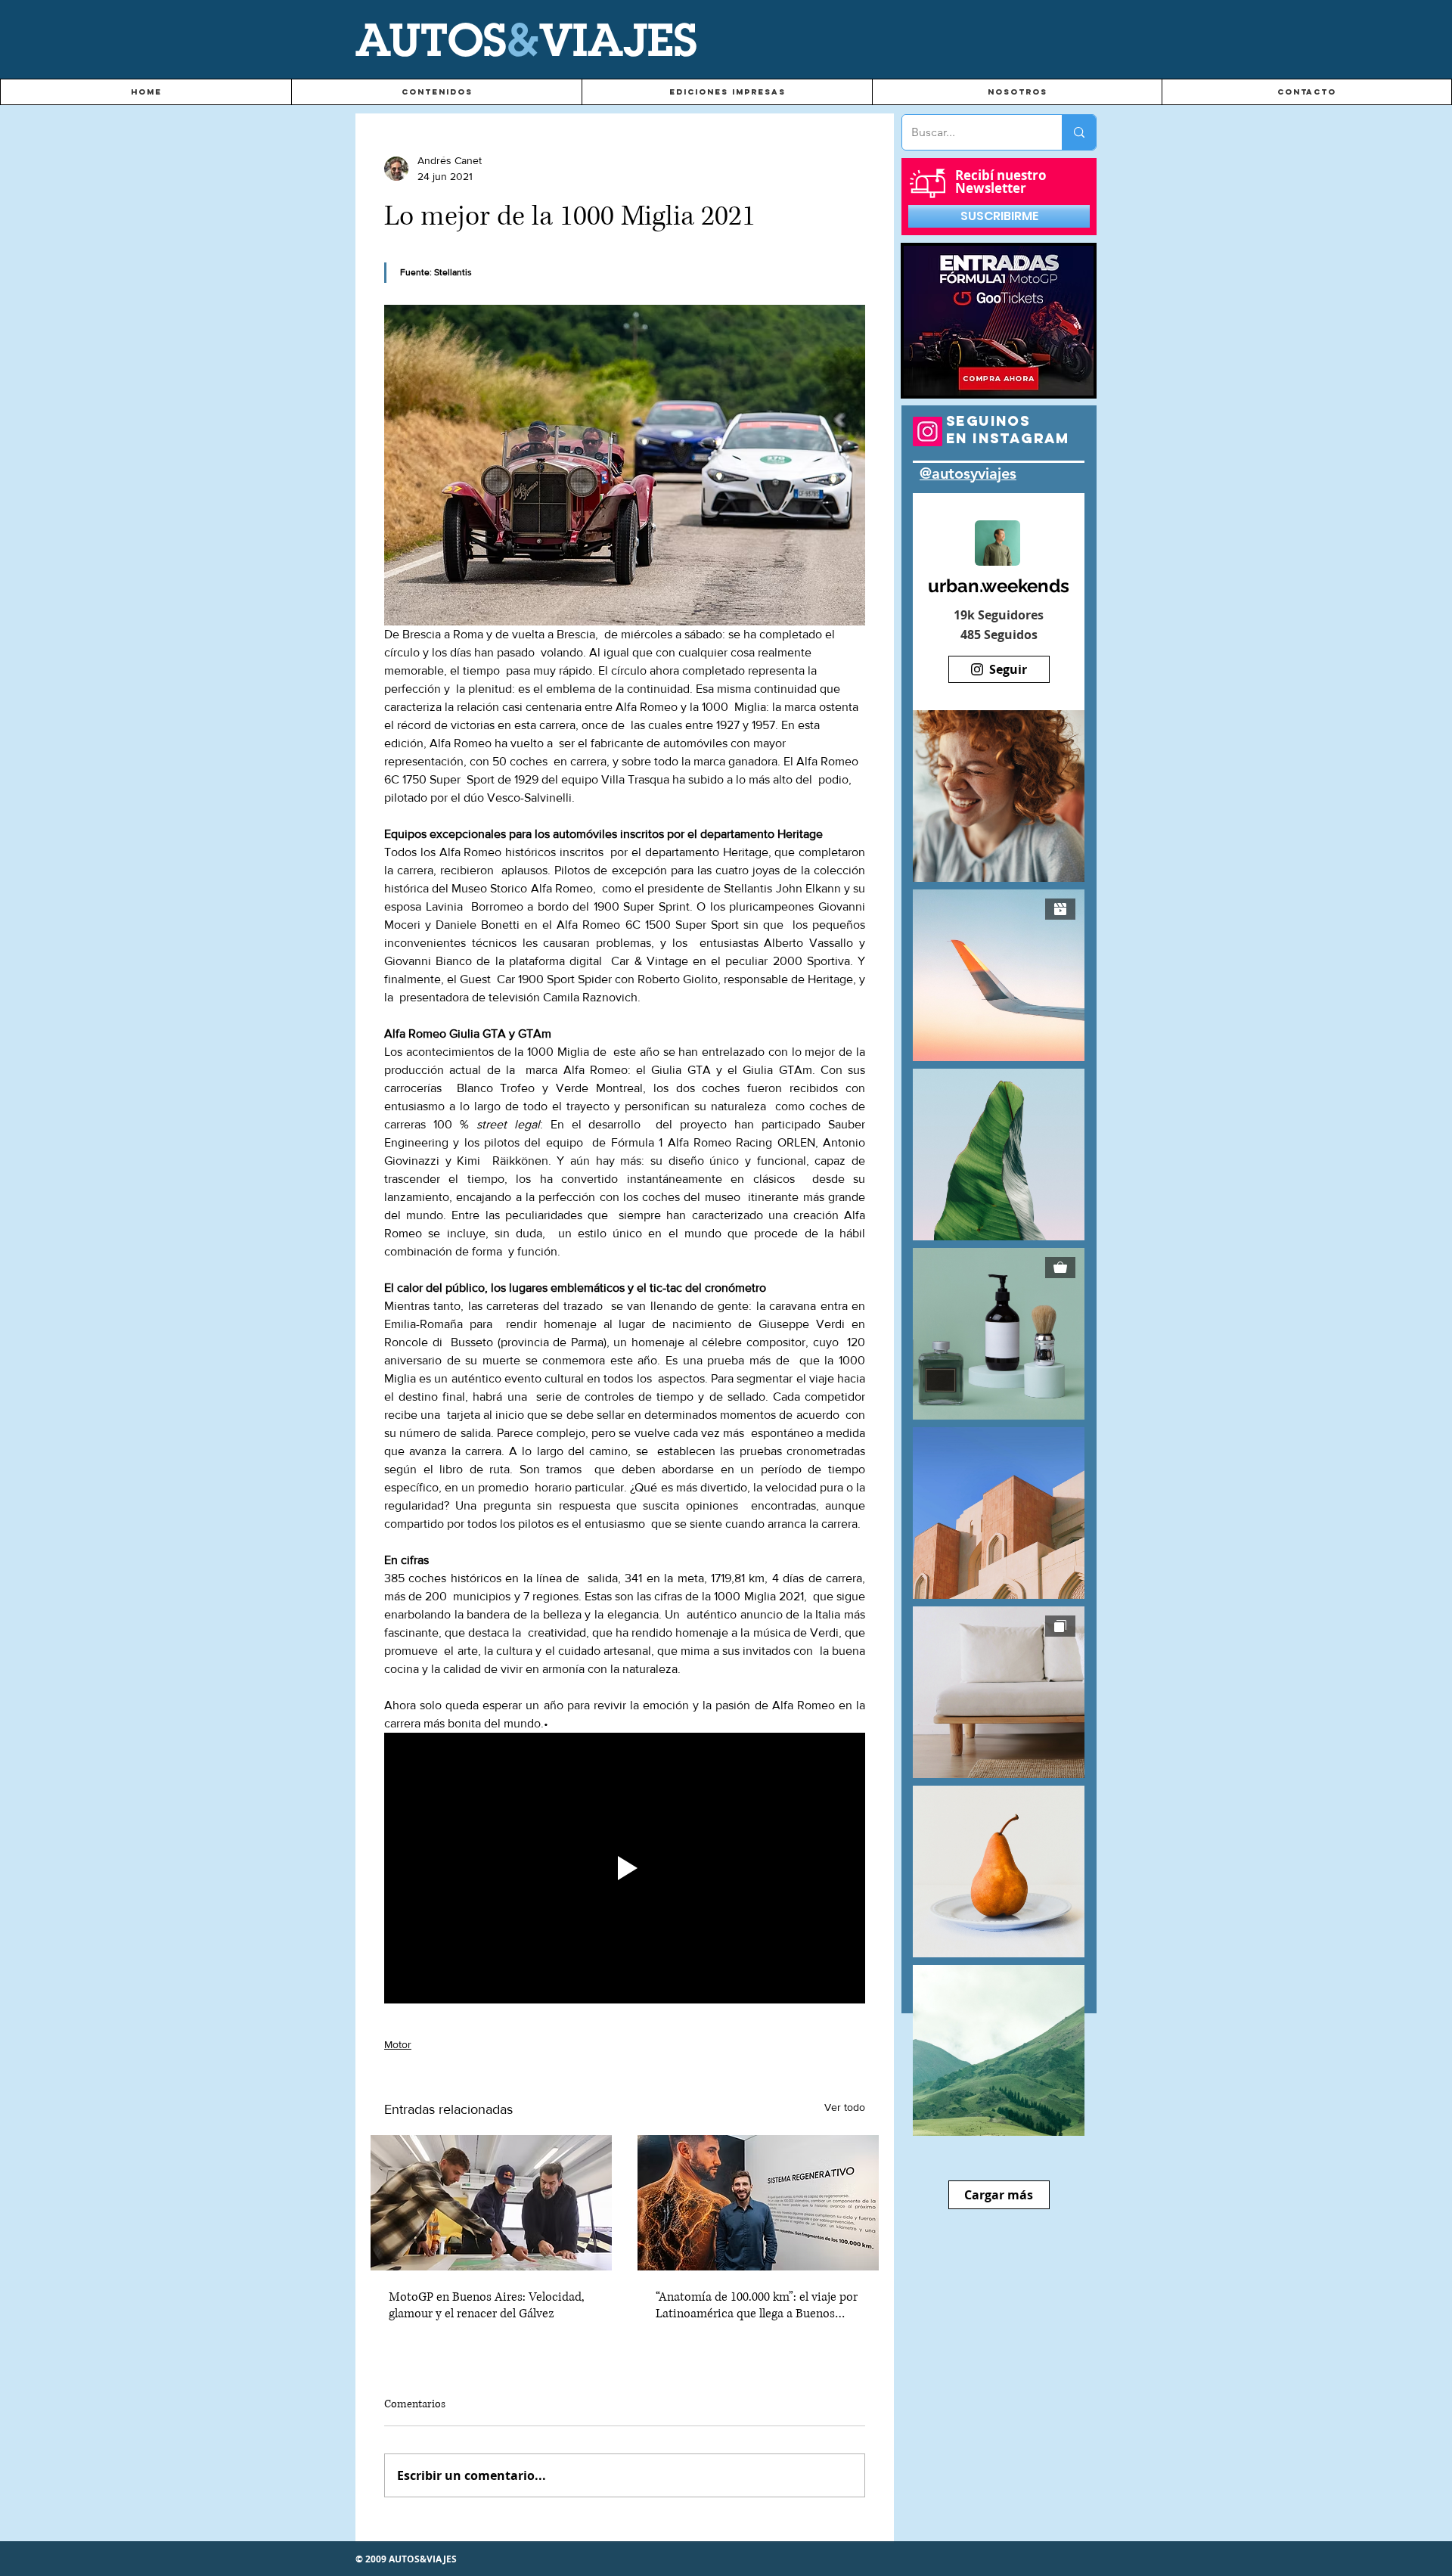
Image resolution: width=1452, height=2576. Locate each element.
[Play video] (625, 1868)
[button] (436, 92)
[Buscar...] (1079, 132)
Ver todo (845, 2107)
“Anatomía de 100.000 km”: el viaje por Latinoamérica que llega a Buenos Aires (757, 2305)
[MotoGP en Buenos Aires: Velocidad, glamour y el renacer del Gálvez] (491, 2203)
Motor (398, 2044)
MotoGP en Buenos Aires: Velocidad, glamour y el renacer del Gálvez (487, 2305)
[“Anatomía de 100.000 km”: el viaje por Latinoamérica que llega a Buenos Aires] (758, 2203)
